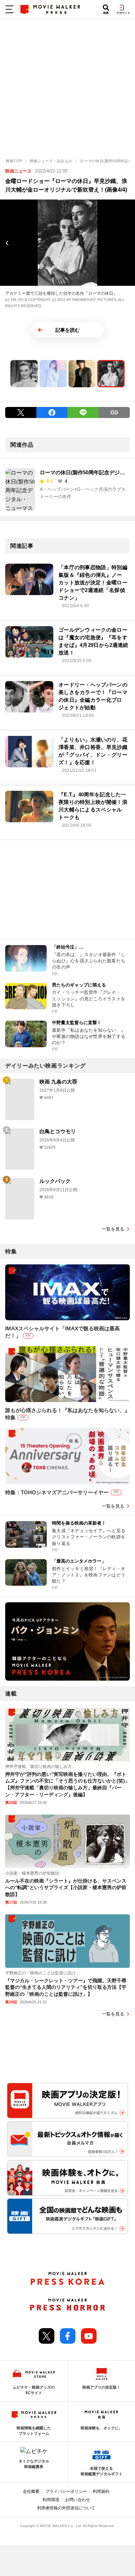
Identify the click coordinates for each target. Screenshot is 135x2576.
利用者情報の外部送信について (66, 2508)
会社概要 (31, 2491)
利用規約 (101, 2491)
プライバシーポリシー (66, 2491)
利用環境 (51, 2500)
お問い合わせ (78, 2500)
